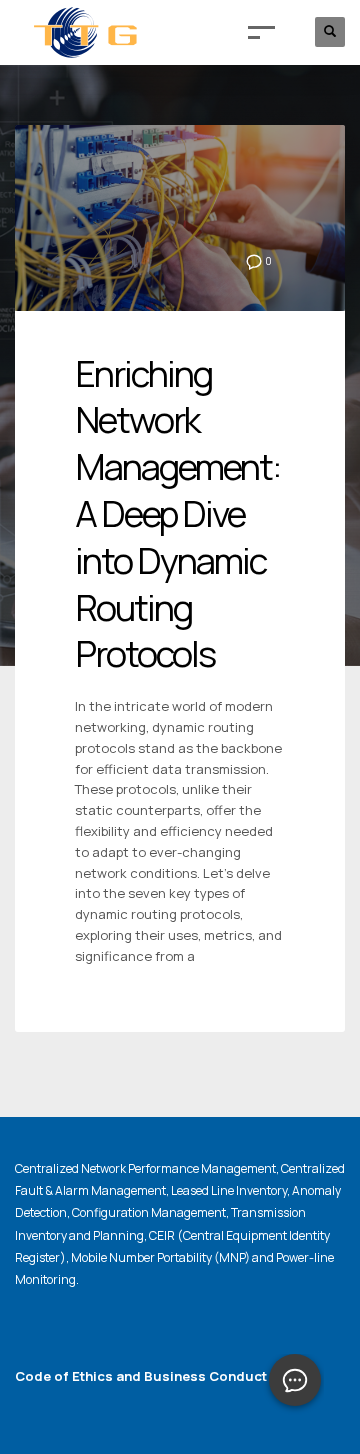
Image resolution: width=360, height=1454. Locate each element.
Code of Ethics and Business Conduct (141, 1376)
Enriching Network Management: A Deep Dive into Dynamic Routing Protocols (178, 514)
